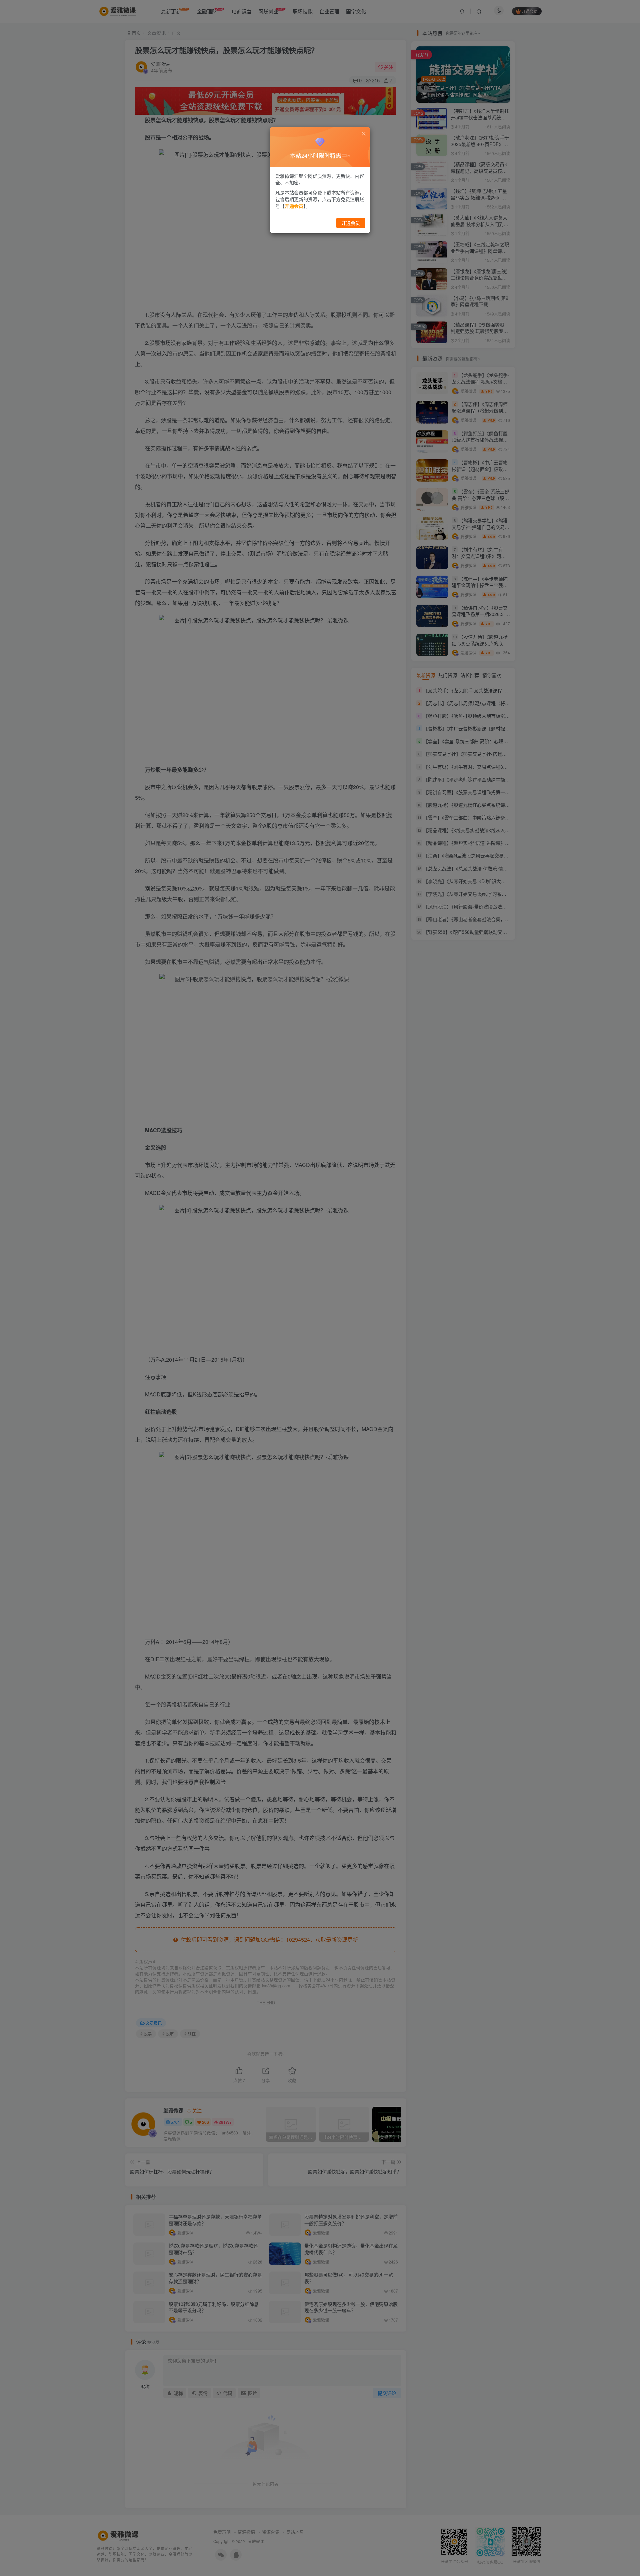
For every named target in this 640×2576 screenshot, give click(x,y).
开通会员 (351, 223)
